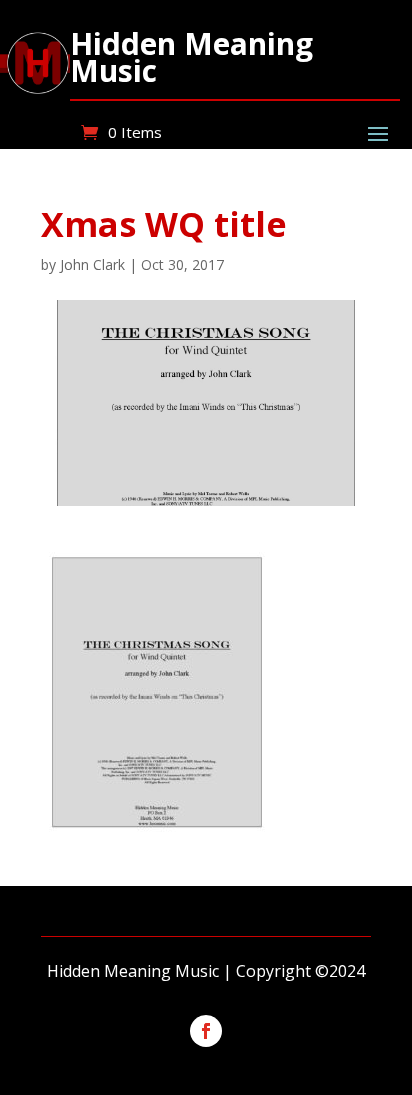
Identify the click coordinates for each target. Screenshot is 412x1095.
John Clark (92, 264)
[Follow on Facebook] (206, 1031)
